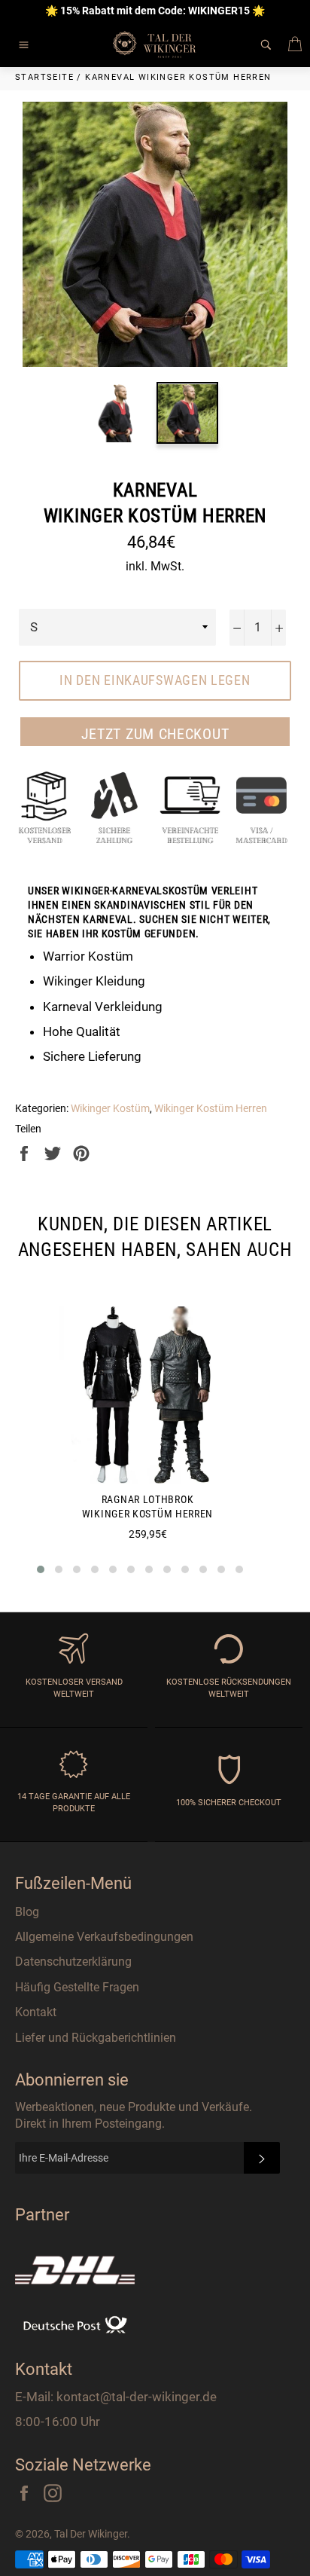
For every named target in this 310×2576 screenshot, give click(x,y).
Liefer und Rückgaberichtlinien (96, 2038)
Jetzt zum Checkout (155, 734)
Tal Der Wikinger (91, 2534)
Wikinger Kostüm (110, 1108)
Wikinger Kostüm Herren (211, 1108)
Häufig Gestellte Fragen (77, 1987)
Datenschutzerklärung (73, 1962)
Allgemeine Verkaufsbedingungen (104, 1937)
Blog (27, 1912)
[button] (41, 1569)
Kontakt (36, 2012)
